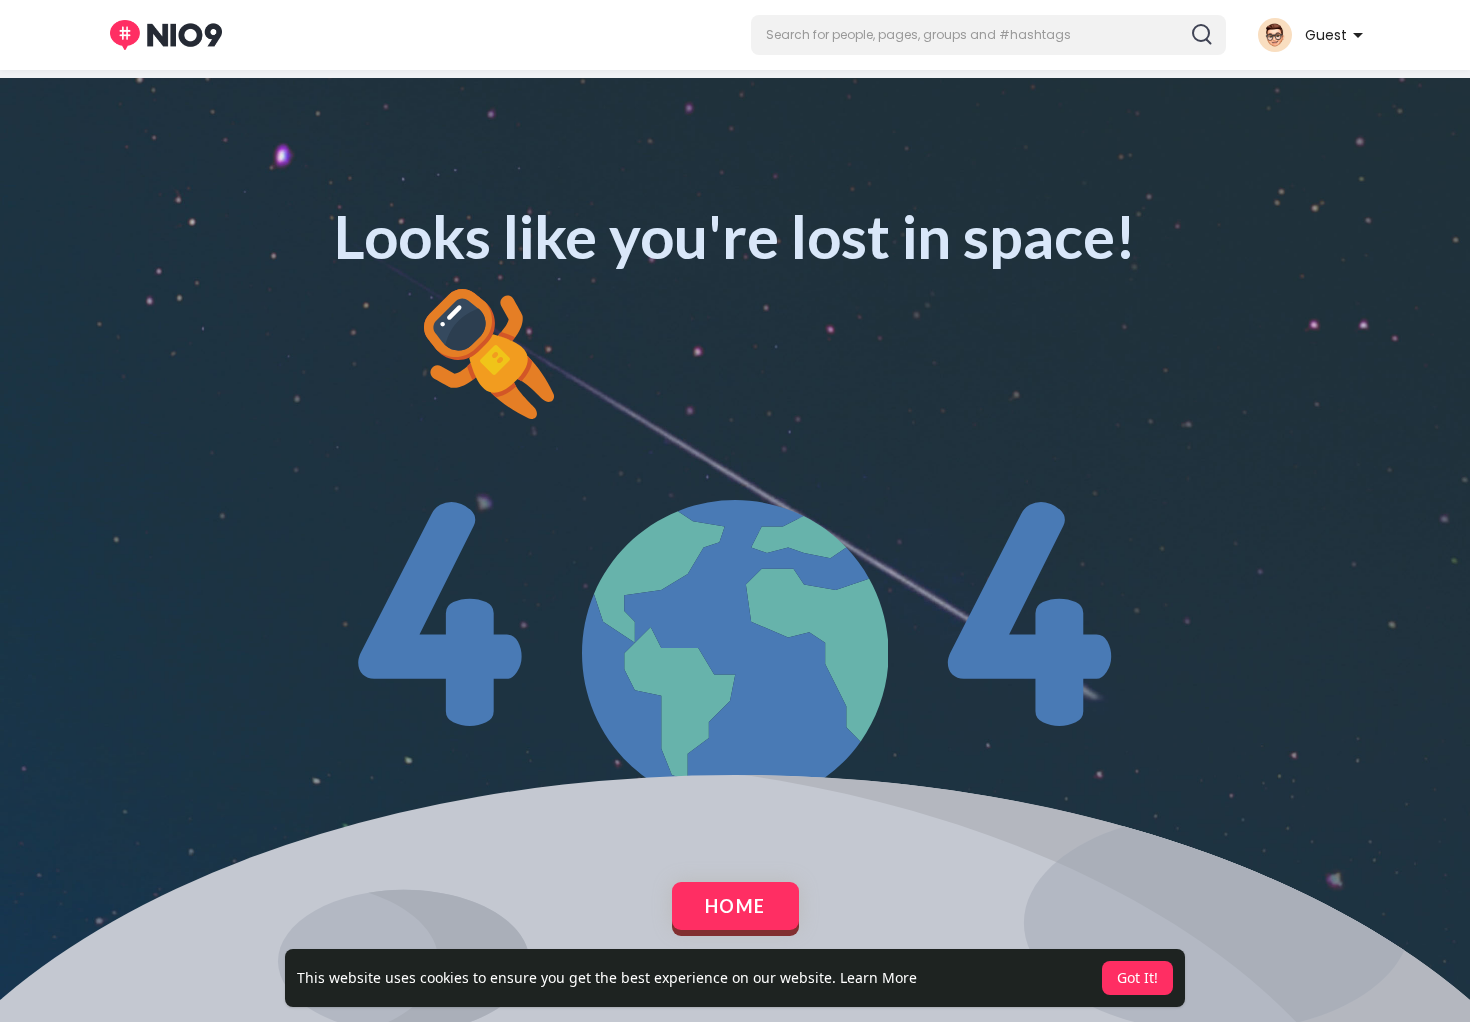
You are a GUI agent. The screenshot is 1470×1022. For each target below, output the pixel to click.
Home (735, 906)
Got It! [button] (1137, 977)
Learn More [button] (878, 977)
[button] (988, 35)
